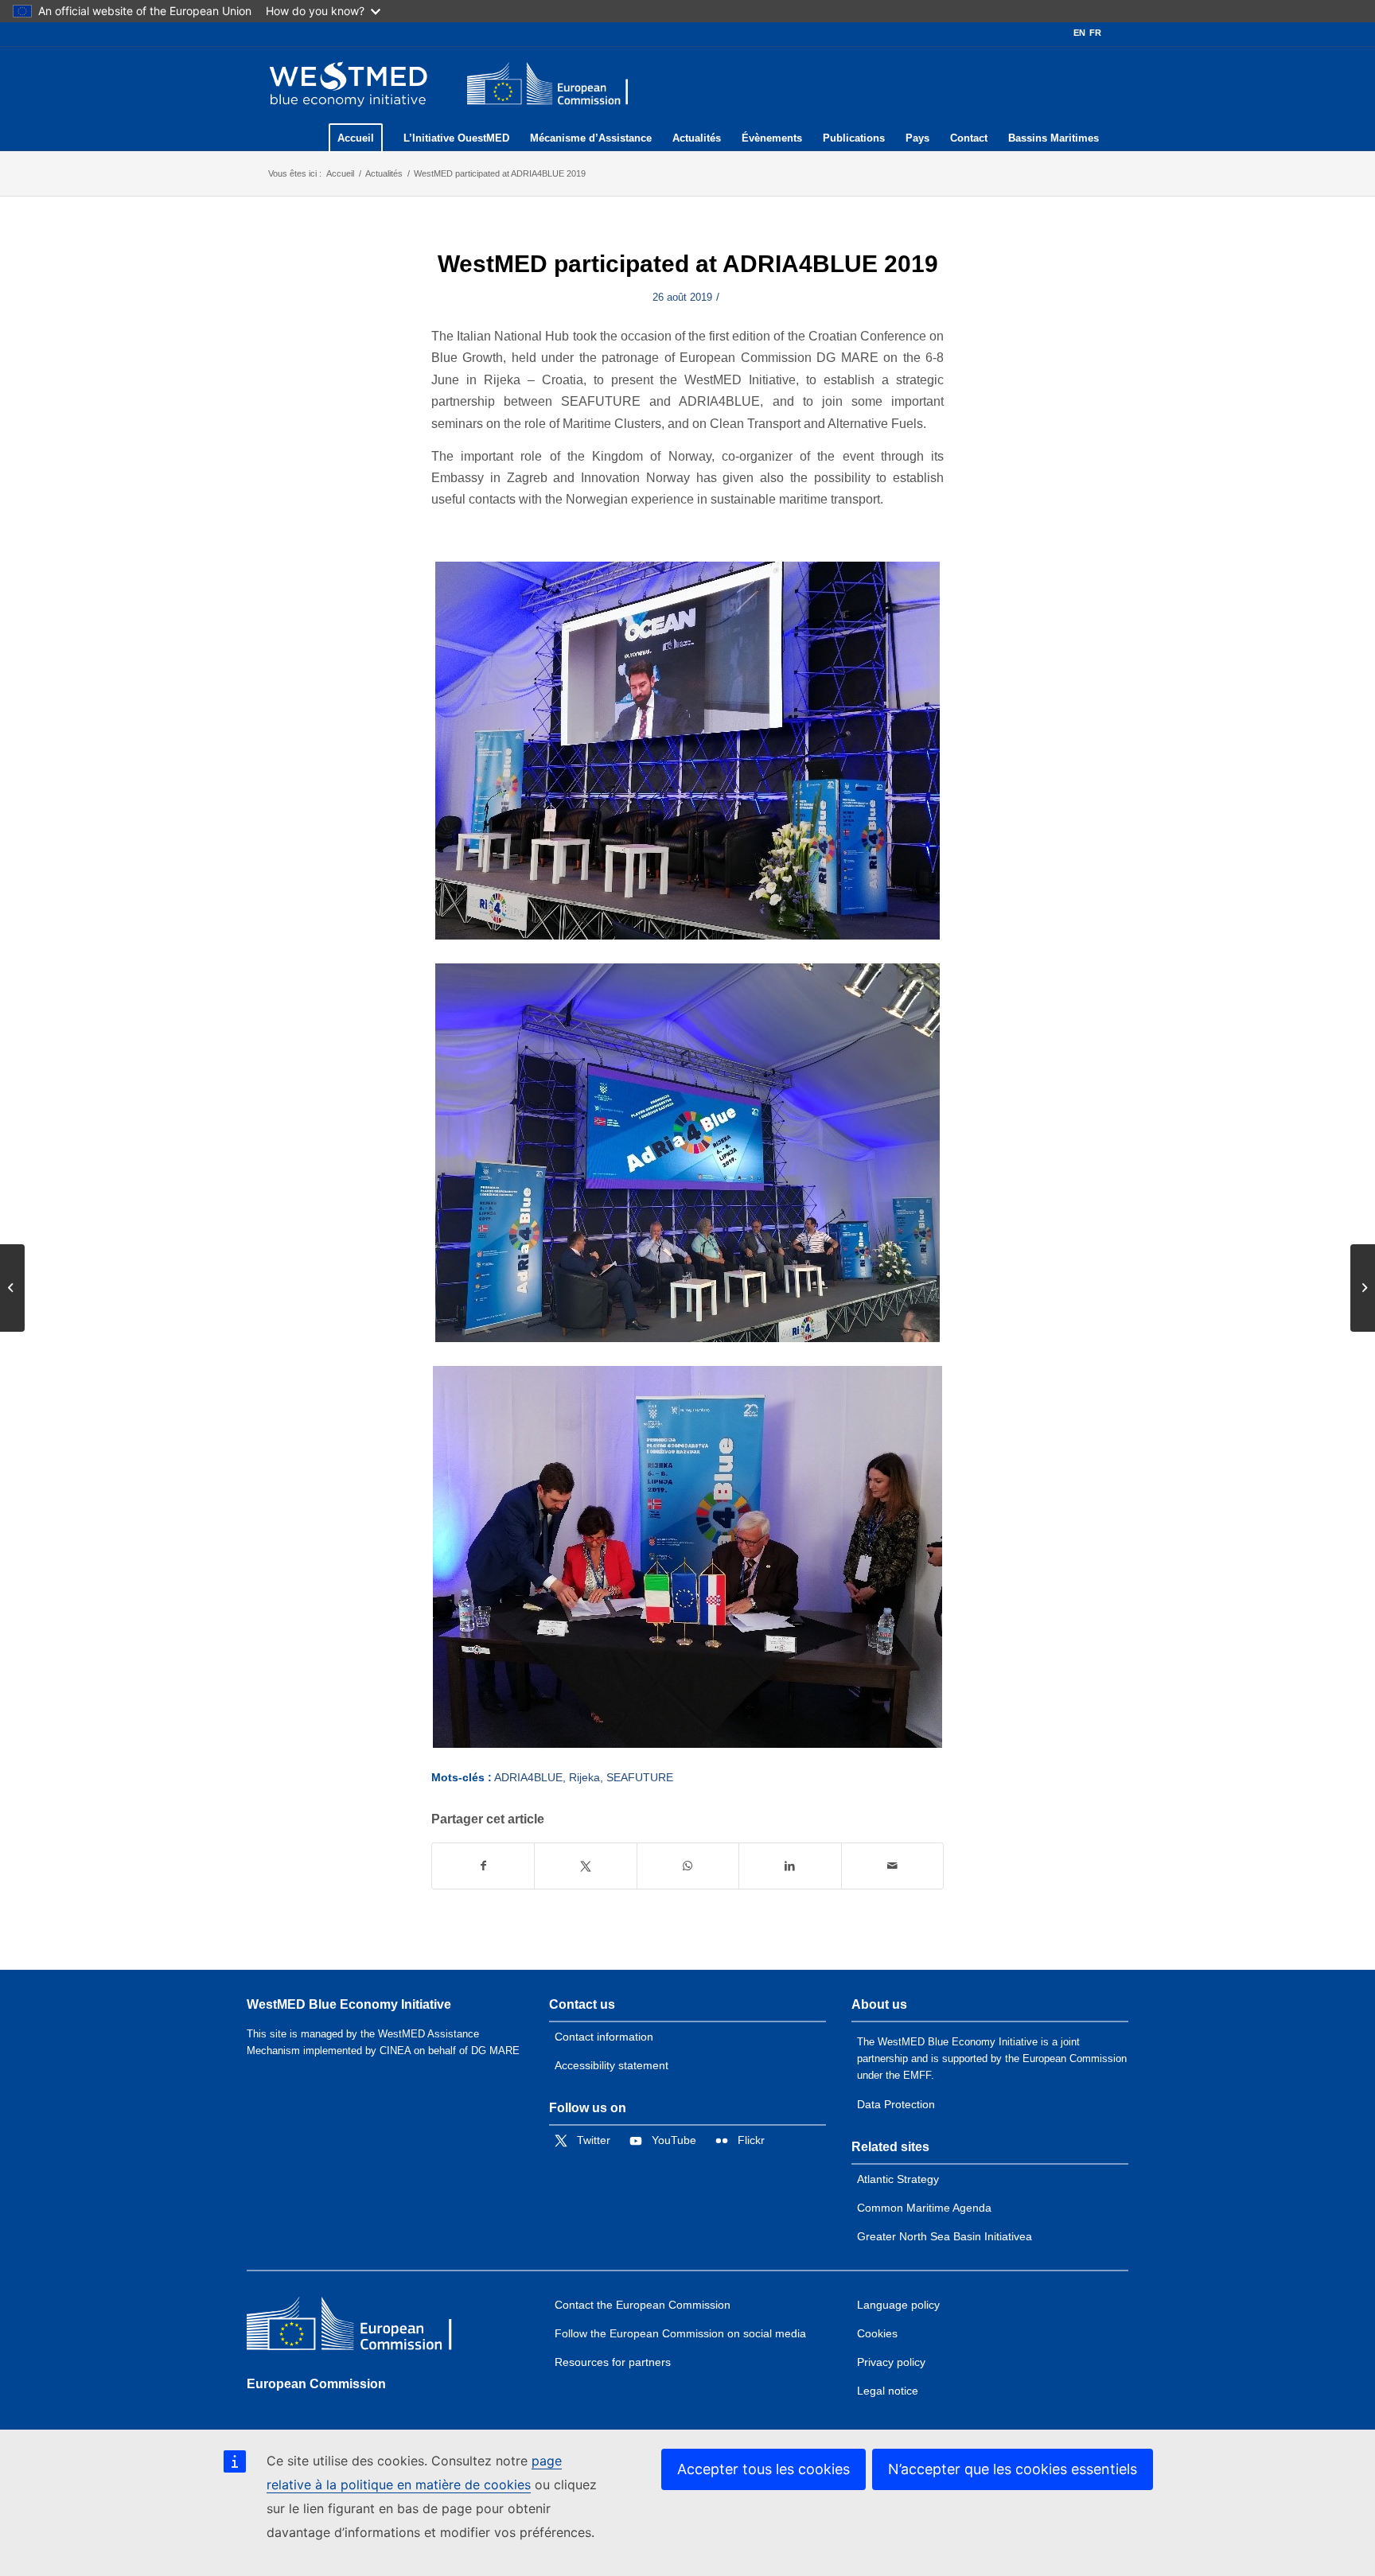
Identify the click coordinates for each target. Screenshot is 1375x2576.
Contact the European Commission (643, 2305)
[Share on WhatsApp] (688, 1866)
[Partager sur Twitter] (585, 1866)
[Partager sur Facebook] (483, 1866)
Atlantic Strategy (898, 2179)
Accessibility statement (612, 2065)
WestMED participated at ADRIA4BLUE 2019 (688, 264)
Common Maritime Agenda (924, 2208)
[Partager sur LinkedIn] (790, 1866)
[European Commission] (362, 2327)
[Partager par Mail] (892, 1866)
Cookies (877, 2333)
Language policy (898, 2305)
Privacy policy (891, 2362)
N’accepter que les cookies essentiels (1013, 2469)
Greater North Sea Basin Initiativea (945, 2236)
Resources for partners (613, 2362)
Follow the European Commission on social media (680, 2333)
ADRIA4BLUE (528, 1777)
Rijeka (584, 1777)
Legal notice (888, 2391)
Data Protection (896, 2104)
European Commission (316, 2384)
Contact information (604, 2037)
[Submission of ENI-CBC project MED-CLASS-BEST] (12, 1288)
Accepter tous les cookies (763, 2469)
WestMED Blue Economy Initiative (349, 2004)
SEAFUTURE (640, 1777)
